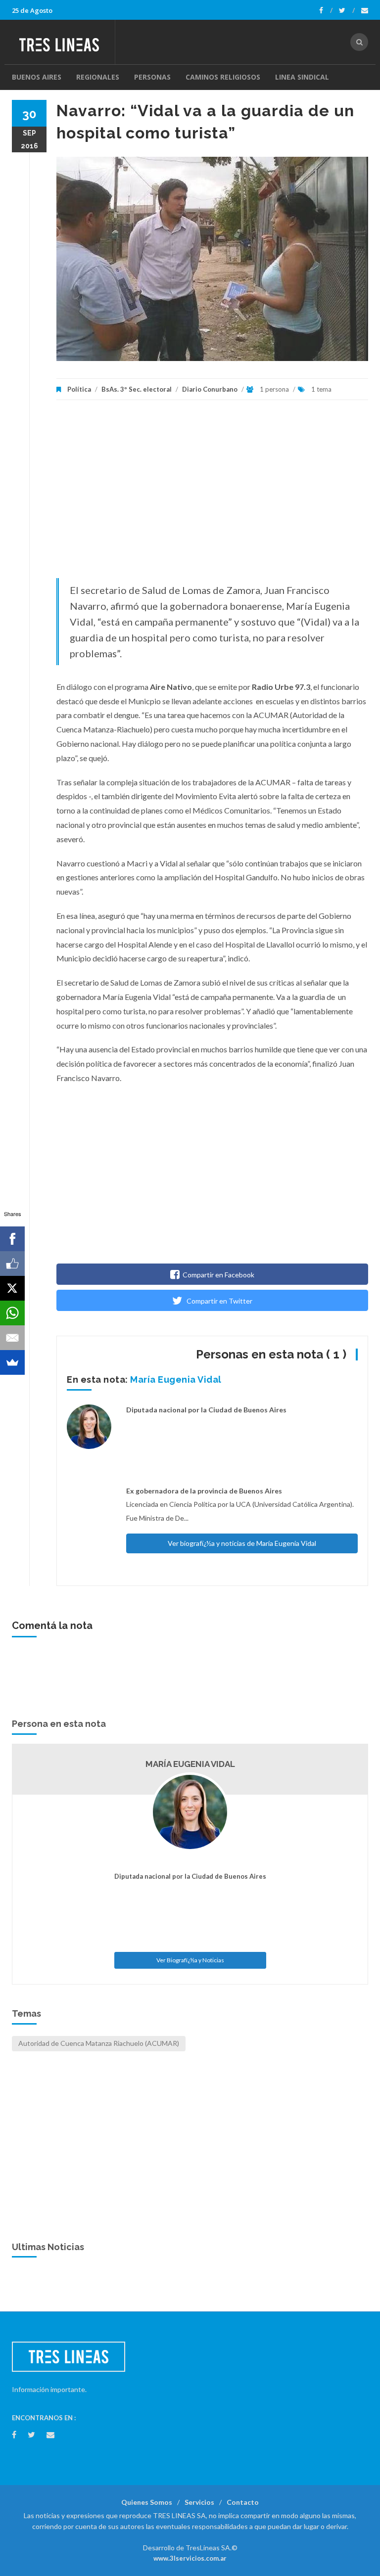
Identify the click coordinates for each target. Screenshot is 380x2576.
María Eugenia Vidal (176, 1379)
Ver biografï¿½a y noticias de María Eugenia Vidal (242, 1543)
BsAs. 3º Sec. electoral (137, 389)
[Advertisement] (212, 494)
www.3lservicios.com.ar (190, 2558)
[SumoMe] (12, 1362)
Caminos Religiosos (223, 77)
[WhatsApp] (12, 1313)
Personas (152, 77)
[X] (12, 1288)
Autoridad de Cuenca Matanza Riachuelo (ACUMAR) (99, 2043)
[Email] (12, 1338)
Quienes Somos (147, 2502)
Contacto (243, 2502)
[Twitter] (347, 10)
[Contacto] (365, 10)
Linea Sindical (302, 77)
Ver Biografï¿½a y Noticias (190, 1960)
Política (79, 389)
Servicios (199, 2502)
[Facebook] (326, 10)
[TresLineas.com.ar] (63, 42)
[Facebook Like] (12, 1264)
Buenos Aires (37, 77)
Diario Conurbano (210, 389)
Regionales (98, 77)
